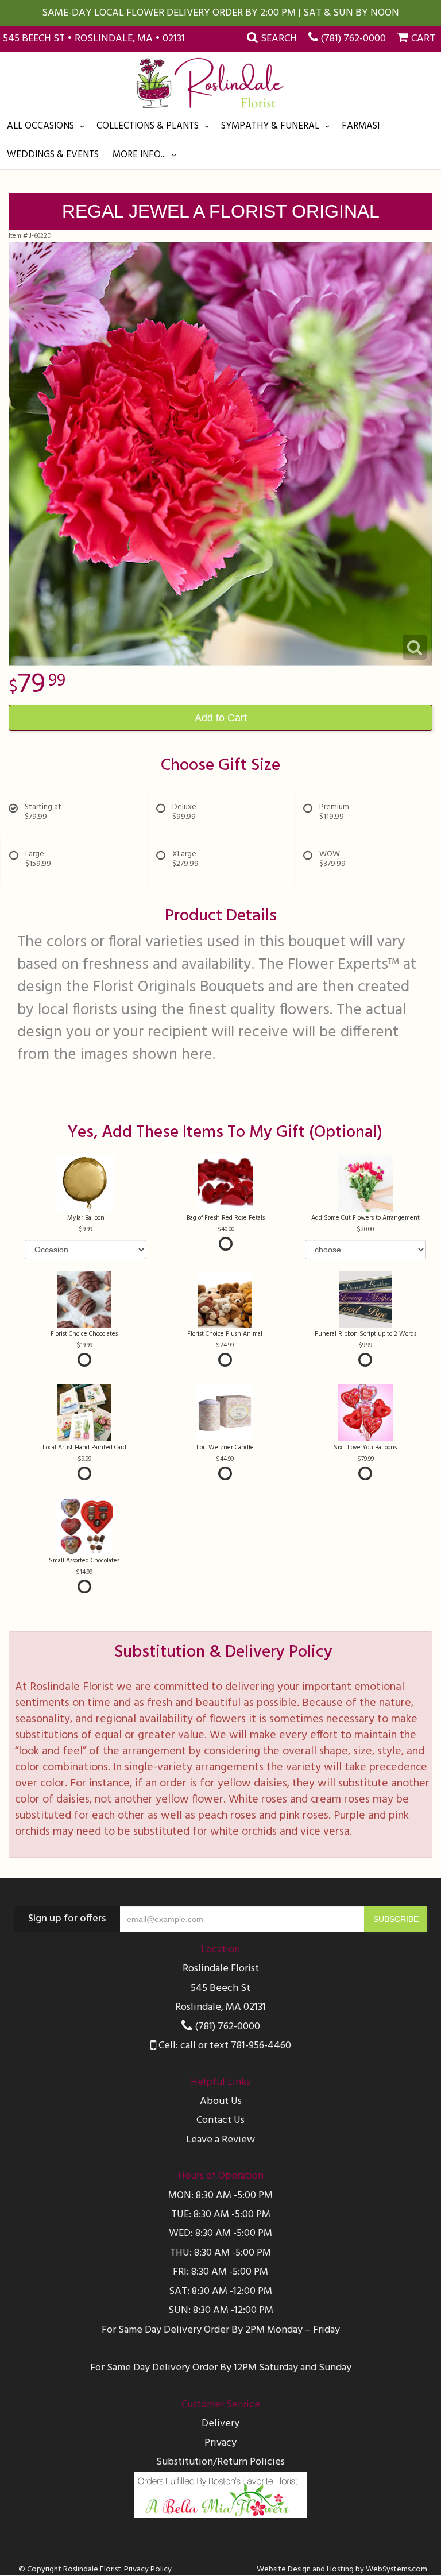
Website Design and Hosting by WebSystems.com (342, 2569)
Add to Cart (221, 718)
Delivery (220, 2424)
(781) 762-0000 (353, 39)
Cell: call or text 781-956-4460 (224, 2046)
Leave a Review (220, 2140)
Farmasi (361, 126)
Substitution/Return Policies (220, 2462)
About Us (221, 2101)
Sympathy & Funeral (270, 126)
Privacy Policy (148, 2569)
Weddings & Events (53, 155)
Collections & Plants (148, 126)
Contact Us (220, 2120)
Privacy (220, 2443)
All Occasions (40, 126)
